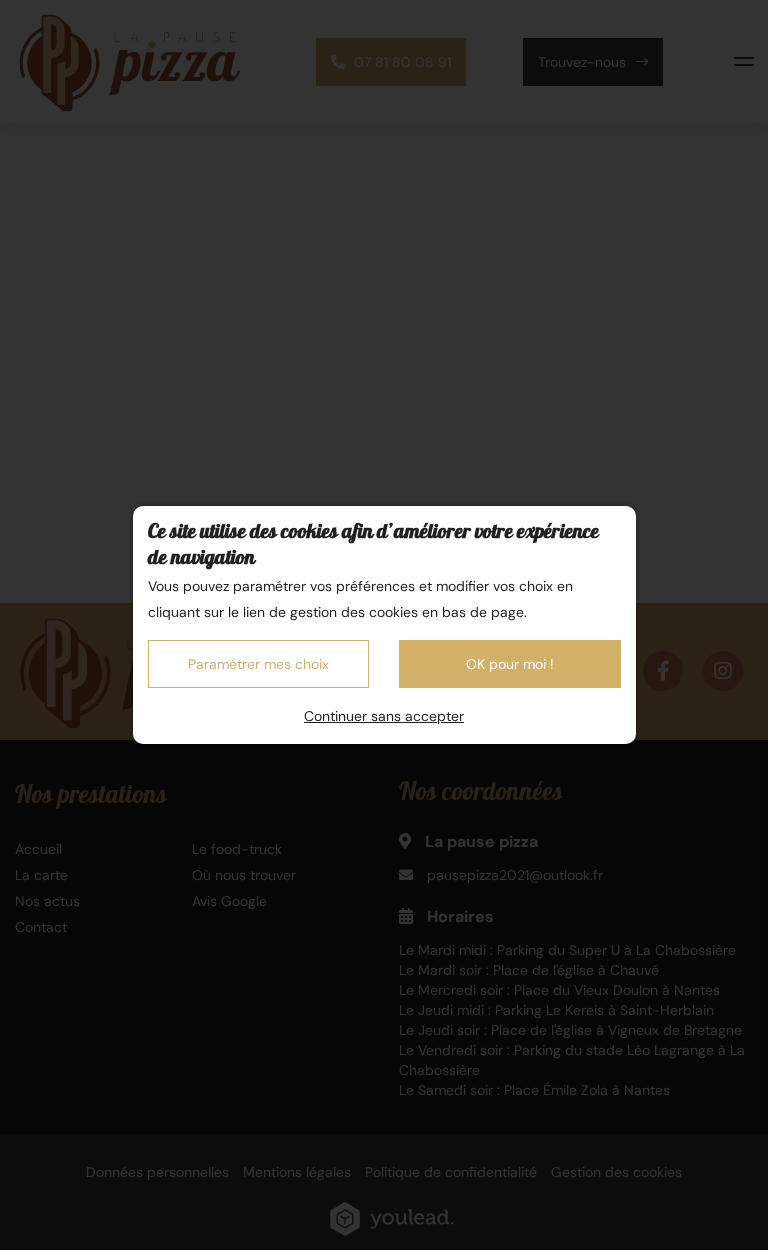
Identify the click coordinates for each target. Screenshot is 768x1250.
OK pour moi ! (510, 664)
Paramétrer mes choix (258, 664)
